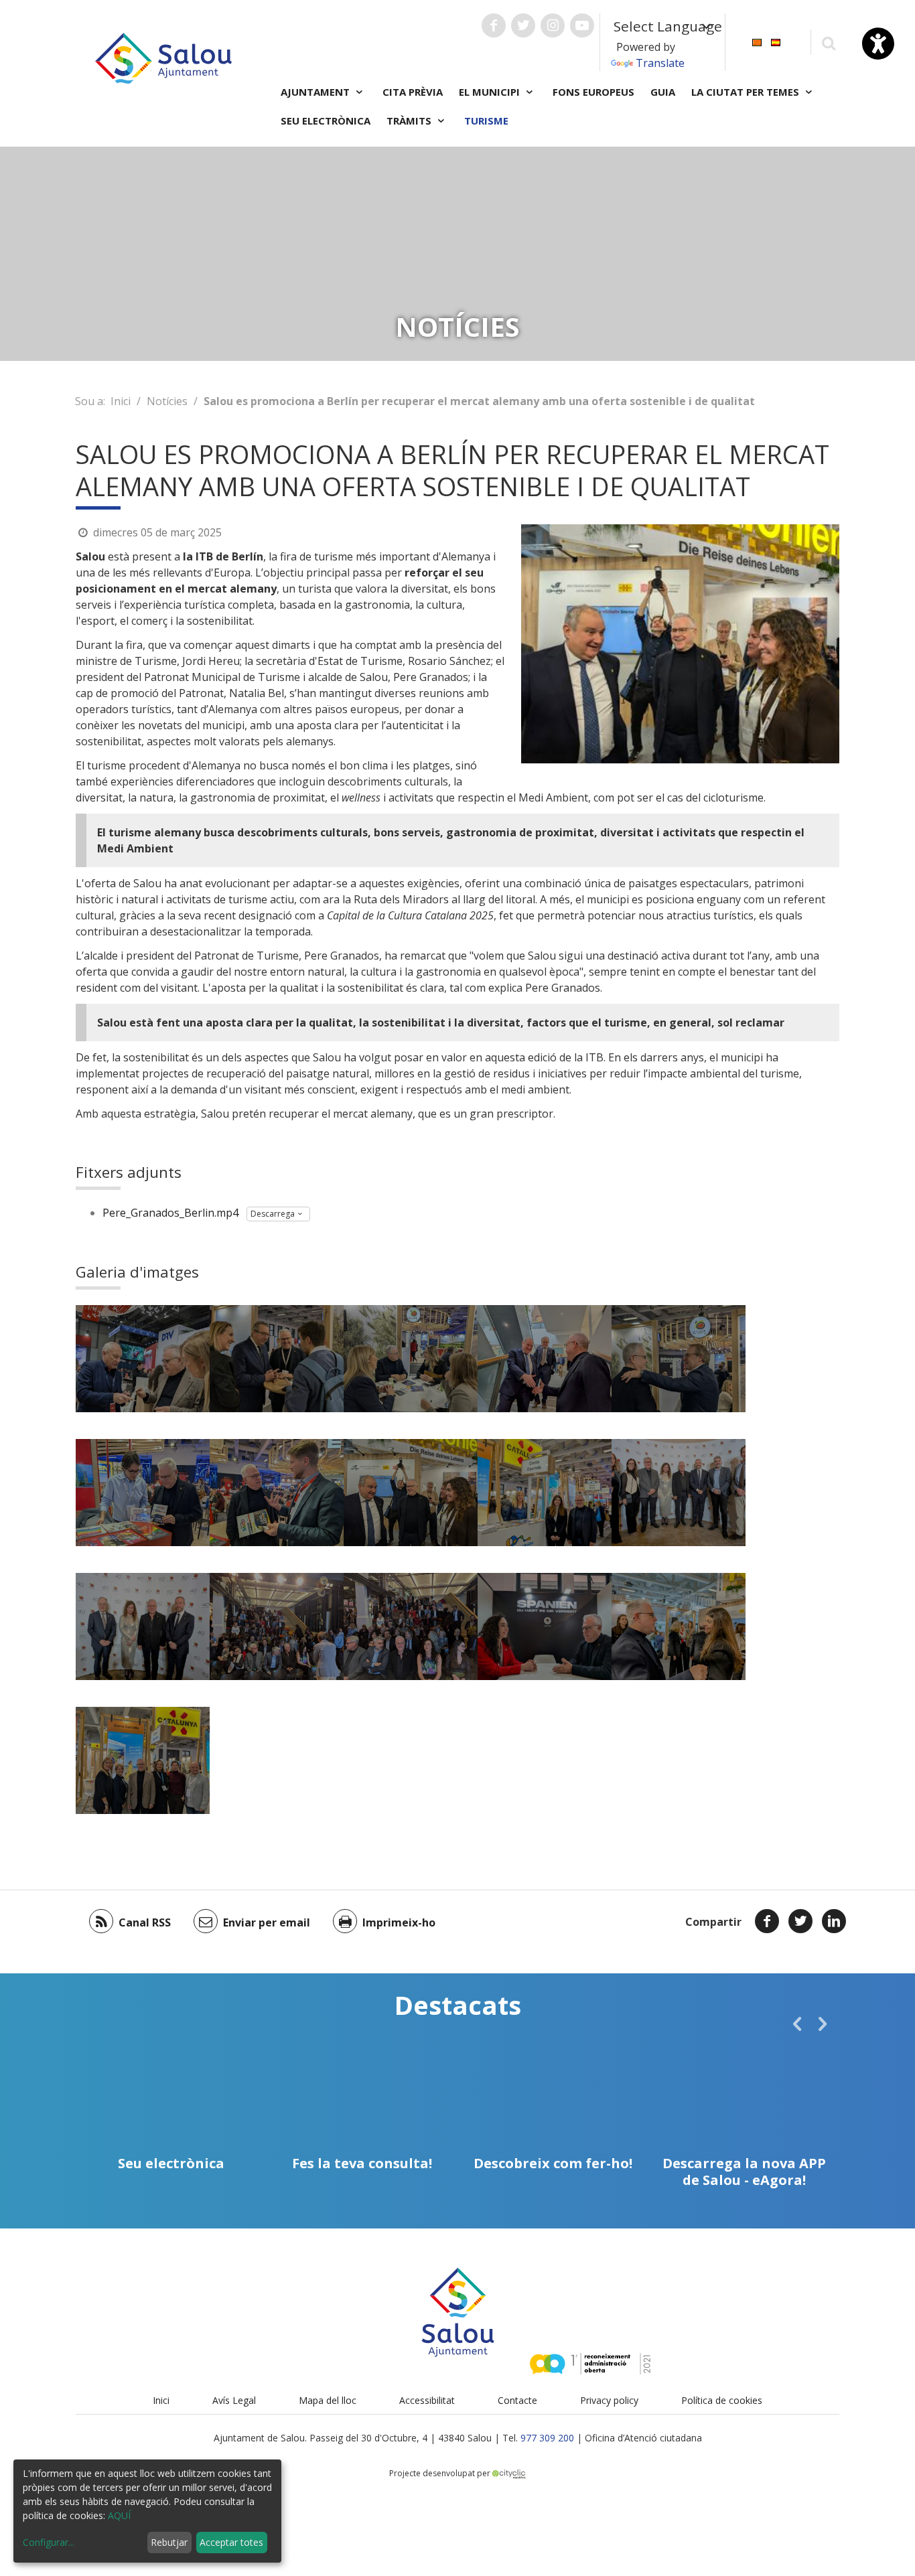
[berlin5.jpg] (679, 1359)
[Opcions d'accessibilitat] (878, 44)
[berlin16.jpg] (143, 1760)
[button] (797, 2024)
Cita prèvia (413, 92)
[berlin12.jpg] (143, 1626)
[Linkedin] (834, 1921)
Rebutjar (169, 2542)
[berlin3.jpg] (411, 1359)
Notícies (167, 401)
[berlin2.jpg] (277, 1359)
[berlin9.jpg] (411, 1493)
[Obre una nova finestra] (494, 25)
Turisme (486, 121)
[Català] (757, 41)
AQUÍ (119, 2515)
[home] (163, 57)
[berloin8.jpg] (545, 1626)
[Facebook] (767, 1921)
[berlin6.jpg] (143, 1493)
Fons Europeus (593, 92)
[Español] (776, 41)
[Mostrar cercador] (828, 43)
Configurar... (49, 2542)
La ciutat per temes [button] (747, 92)
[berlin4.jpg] (545, 1359)
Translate (660, 63)
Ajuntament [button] (316, 92)
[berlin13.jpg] (277, 1626)
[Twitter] (800, 1921)
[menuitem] (757, 41)
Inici (121, 401)
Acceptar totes (231, 2542)
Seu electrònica (326, 121)
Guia (663, 92)
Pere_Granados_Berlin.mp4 (170, 1213)
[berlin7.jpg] (277, 1493)
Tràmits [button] (410, 121)
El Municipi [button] (491, 92)
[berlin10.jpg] (545, 1493)
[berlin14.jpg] (411, 1626)
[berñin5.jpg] (679, 1626)
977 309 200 (547, 2438)
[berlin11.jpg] (679, 1493)
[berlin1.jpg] (143, 1359)
